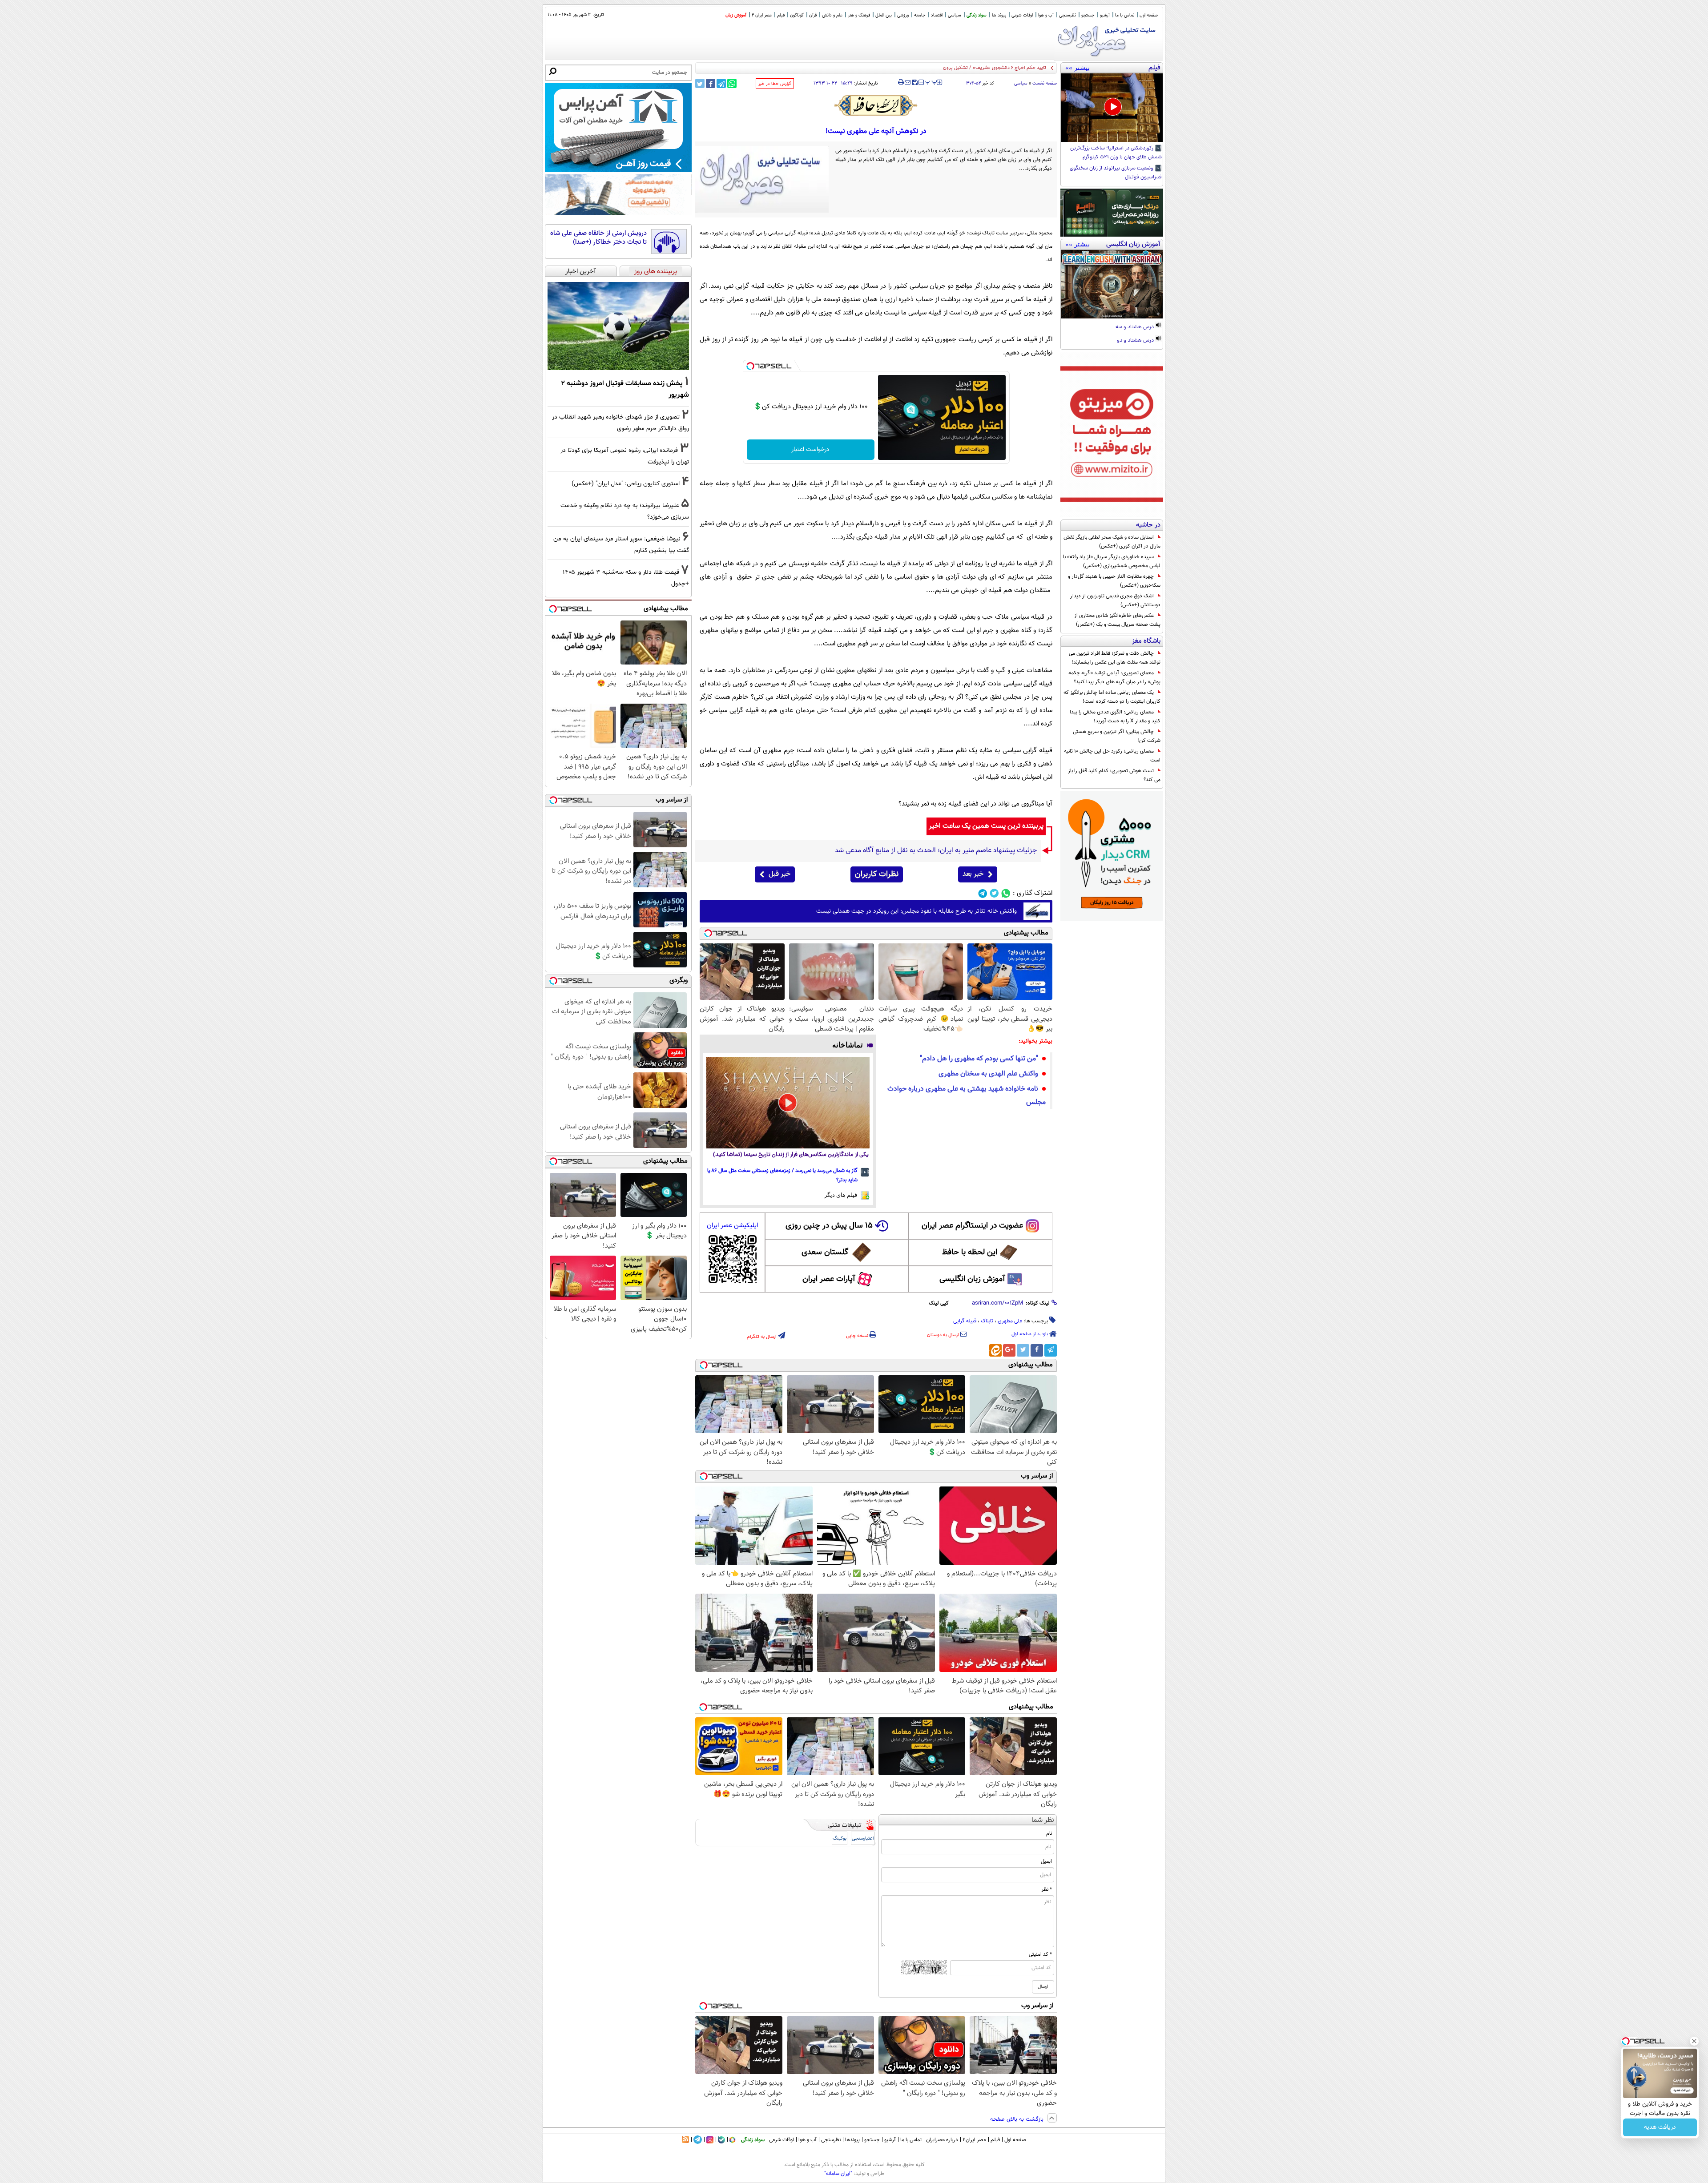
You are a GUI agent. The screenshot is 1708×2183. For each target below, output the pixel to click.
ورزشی (903, 15)
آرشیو (1105, 15)
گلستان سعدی (825, 1253)
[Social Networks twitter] (994, 893)
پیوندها (852, 2140)
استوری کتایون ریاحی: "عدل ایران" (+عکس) (626, 484)
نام (1049, 1833)
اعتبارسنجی (863, 1839)
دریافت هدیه (1660, 2127)
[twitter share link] (700, 83)
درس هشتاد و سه (1135, 327)
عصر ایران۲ (974, 2140)
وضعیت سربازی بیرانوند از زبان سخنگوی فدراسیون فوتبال (1116, 173)
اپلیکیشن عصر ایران (732, 1226)
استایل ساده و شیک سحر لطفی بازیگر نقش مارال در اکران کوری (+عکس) (1112, 542)
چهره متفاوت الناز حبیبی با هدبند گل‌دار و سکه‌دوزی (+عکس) (1114, 581)
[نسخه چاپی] (901, 82)
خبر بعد (973, 874)
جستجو (1088, 15)
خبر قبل (779, 874)
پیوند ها (999, 15)
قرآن (813, 15)
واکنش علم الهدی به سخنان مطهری (988, 1074)
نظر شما (1043, 1820)
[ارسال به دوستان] (908, 82)
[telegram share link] (721, 83)
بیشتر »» (1078, 68)
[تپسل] (750, 366)
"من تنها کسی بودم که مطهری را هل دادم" (979, 1059)
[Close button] (1694, 2041)
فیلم (781, 15)
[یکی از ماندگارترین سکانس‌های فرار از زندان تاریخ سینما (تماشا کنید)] (788, 1103)
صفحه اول (1149, 15)
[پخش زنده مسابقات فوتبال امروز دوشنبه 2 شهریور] (618, 326)
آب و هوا (1046, 15)
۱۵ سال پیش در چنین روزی (829, 1226)
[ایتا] (995, 1350)
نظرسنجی (1067, 15)
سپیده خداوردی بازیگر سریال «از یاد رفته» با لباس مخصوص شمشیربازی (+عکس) (1112, 561)
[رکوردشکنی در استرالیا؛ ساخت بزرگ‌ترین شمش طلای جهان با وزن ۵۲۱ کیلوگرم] (1112, 108)
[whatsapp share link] (732, 83)
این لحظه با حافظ (970, 1253)
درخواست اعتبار (810, 450)
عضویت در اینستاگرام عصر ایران (972, 1226)
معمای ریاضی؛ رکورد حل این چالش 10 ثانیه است (1112, 756)
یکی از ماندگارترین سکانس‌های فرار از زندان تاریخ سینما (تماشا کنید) (791, 1155)
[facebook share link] (711, 83)
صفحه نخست (1045, 83)
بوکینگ (840, 1839)
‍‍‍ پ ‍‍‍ (931, 81)
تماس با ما (1125, 15)
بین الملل (884, 15)
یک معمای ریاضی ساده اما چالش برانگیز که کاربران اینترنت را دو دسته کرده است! (1112, 697)
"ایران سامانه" (838, 2174)
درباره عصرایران (942, 2140)
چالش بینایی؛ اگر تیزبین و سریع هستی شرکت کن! (1117, 736)
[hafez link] (876, 105)
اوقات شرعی (1022, 15)
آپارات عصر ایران (829, 1279)
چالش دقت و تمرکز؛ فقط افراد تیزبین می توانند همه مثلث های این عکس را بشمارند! (1115, 658)
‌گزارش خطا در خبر (775, 84)
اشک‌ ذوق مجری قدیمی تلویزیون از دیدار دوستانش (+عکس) (1115, 600)
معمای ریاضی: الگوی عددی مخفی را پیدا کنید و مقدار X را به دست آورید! (1115, 717)
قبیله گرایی (965, 1321)
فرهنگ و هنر (859, 15)
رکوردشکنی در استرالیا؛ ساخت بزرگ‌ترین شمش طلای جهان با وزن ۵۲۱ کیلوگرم (1116, 153)
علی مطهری (1010, 1321)
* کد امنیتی (1040, 1954)
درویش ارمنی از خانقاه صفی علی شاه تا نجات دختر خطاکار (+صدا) (598, 238)
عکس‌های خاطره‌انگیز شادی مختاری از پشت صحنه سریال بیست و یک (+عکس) (1117, 620)
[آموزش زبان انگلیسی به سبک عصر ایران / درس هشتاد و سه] (1112, 284)
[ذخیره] (914, 83)
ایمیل (1046, 1861)
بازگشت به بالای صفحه (1018, 2119)
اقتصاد (937, 15)
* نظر (1047, 1889)
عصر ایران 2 (762, 15)
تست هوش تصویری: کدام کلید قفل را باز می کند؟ (1114, 775)
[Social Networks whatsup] (1006, 893)
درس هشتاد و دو (1136, 341)
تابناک (987, 1321)
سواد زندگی (977, 15)
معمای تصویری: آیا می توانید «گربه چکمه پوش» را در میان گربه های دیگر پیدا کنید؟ (1114, 677)
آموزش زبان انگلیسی (972, 1279)
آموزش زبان (736, 15)
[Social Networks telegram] (983, 893)
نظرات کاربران (877, 874)
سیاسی (955, 15)
